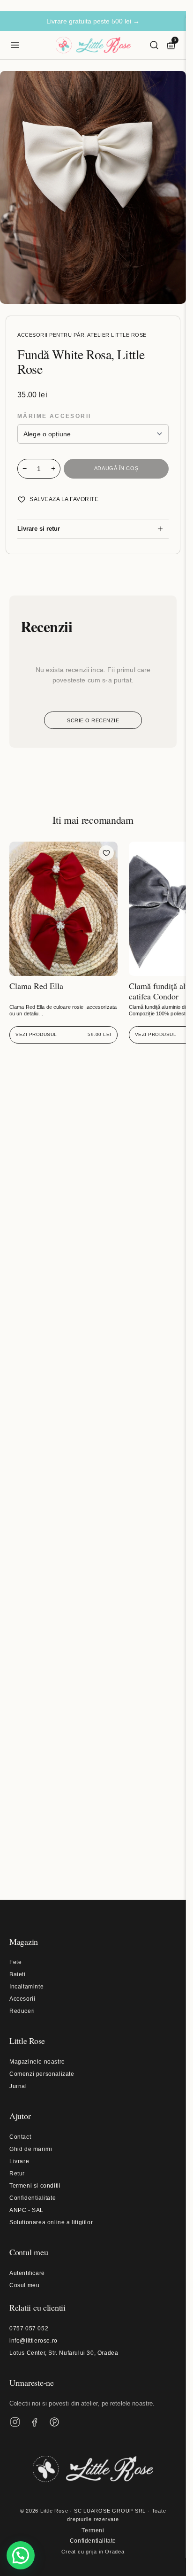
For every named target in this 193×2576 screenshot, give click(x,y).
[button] (21, 2555)
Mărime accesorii (54, 416)
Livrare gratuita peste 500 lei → (93, 21)
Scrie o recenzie (93, 720)
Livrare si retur (39, 529)
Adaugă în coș (116, 468)
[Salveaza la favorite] (106, 853)
